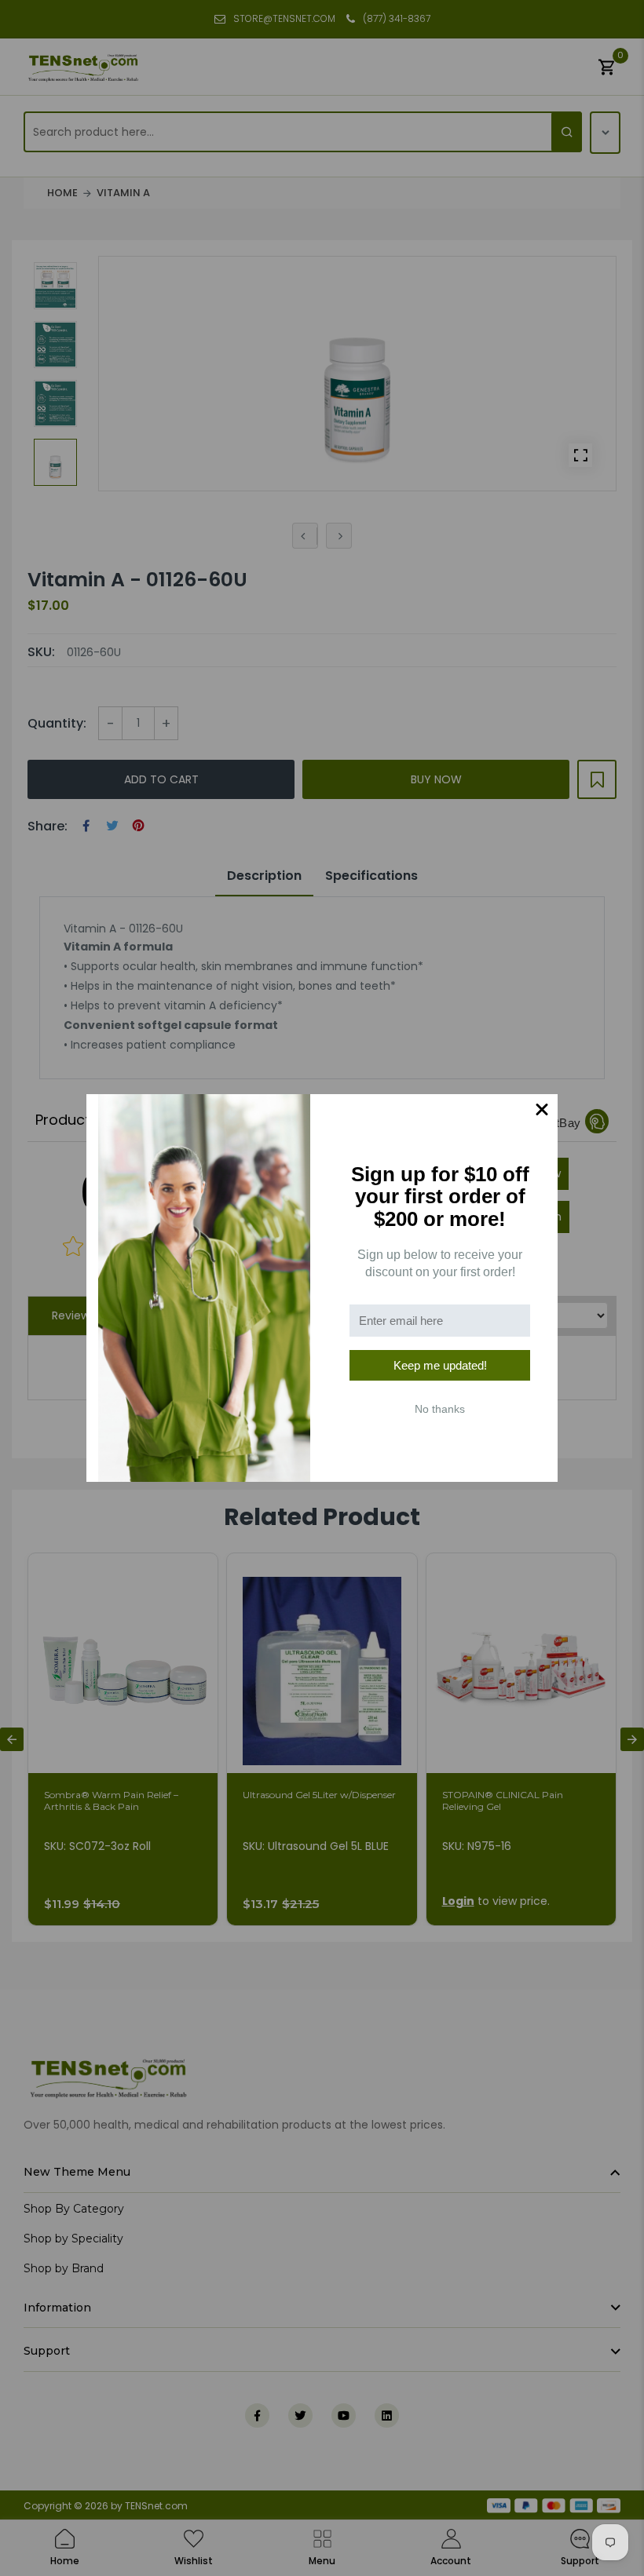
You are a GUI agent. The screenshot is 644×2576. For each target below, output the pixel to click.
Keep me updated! (440, 1365)
